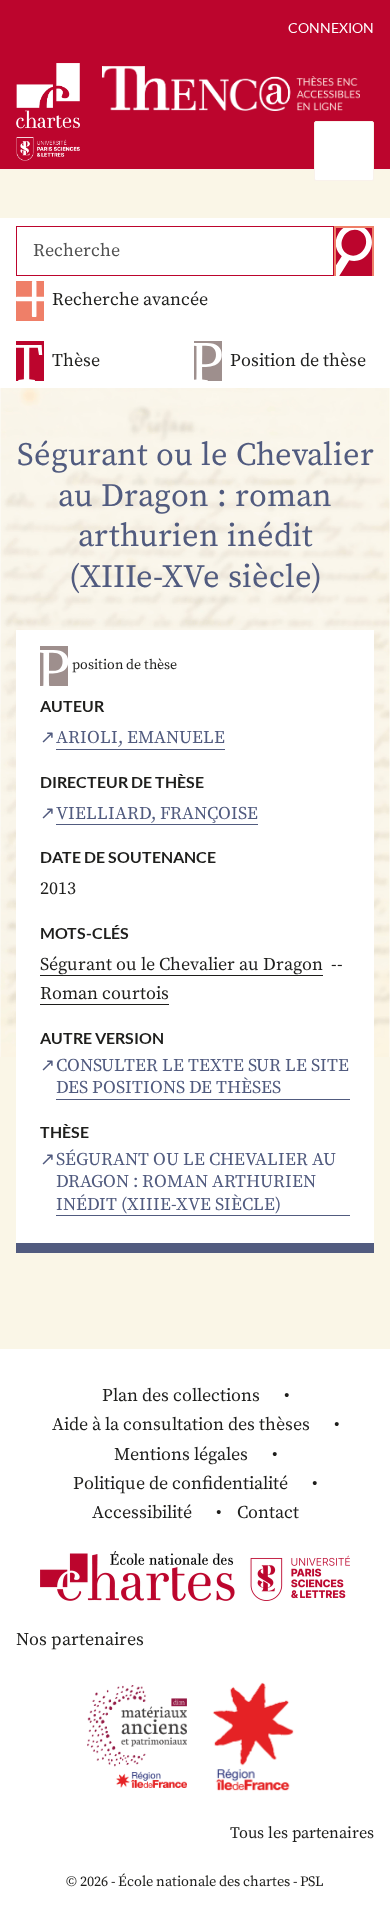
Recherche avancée (130, 299)
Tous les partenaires (302, 1833)
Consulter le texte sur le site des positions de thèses (202, 1077)
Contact (268, 1512)
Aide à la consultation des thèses (181, 1424)
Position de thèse (298, 361)
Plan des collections (181, 1395)
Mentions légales (181, 1454)
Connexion (331, 27)
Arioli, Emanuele (140, 738)
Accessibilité (142, 1512)
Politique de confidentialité (180, 1483)
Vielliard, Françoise (157, 814)
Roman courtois (104, 993)
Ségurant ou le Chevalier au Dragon (181, 964)
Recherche (354, 251)
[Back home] (231, 88)
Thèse (76, 361)
